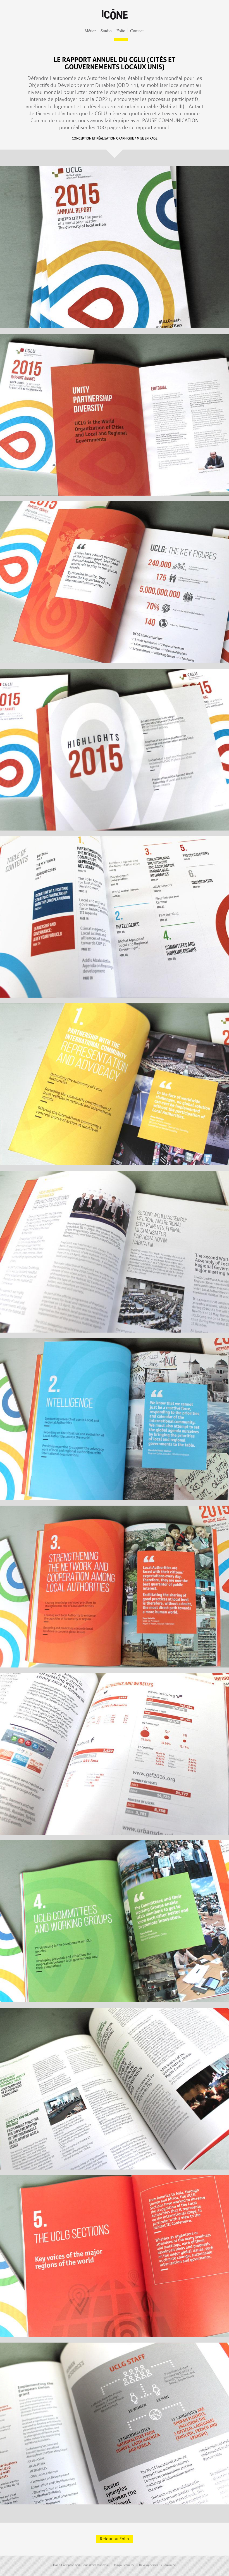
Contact (137, 30)
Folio (121, 30)
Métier (90, 30)
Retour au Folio (115, 2539)
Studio (106, 30)
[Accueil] (115, 20)
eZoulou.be (169, 2565)
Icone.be (129, 2565)
